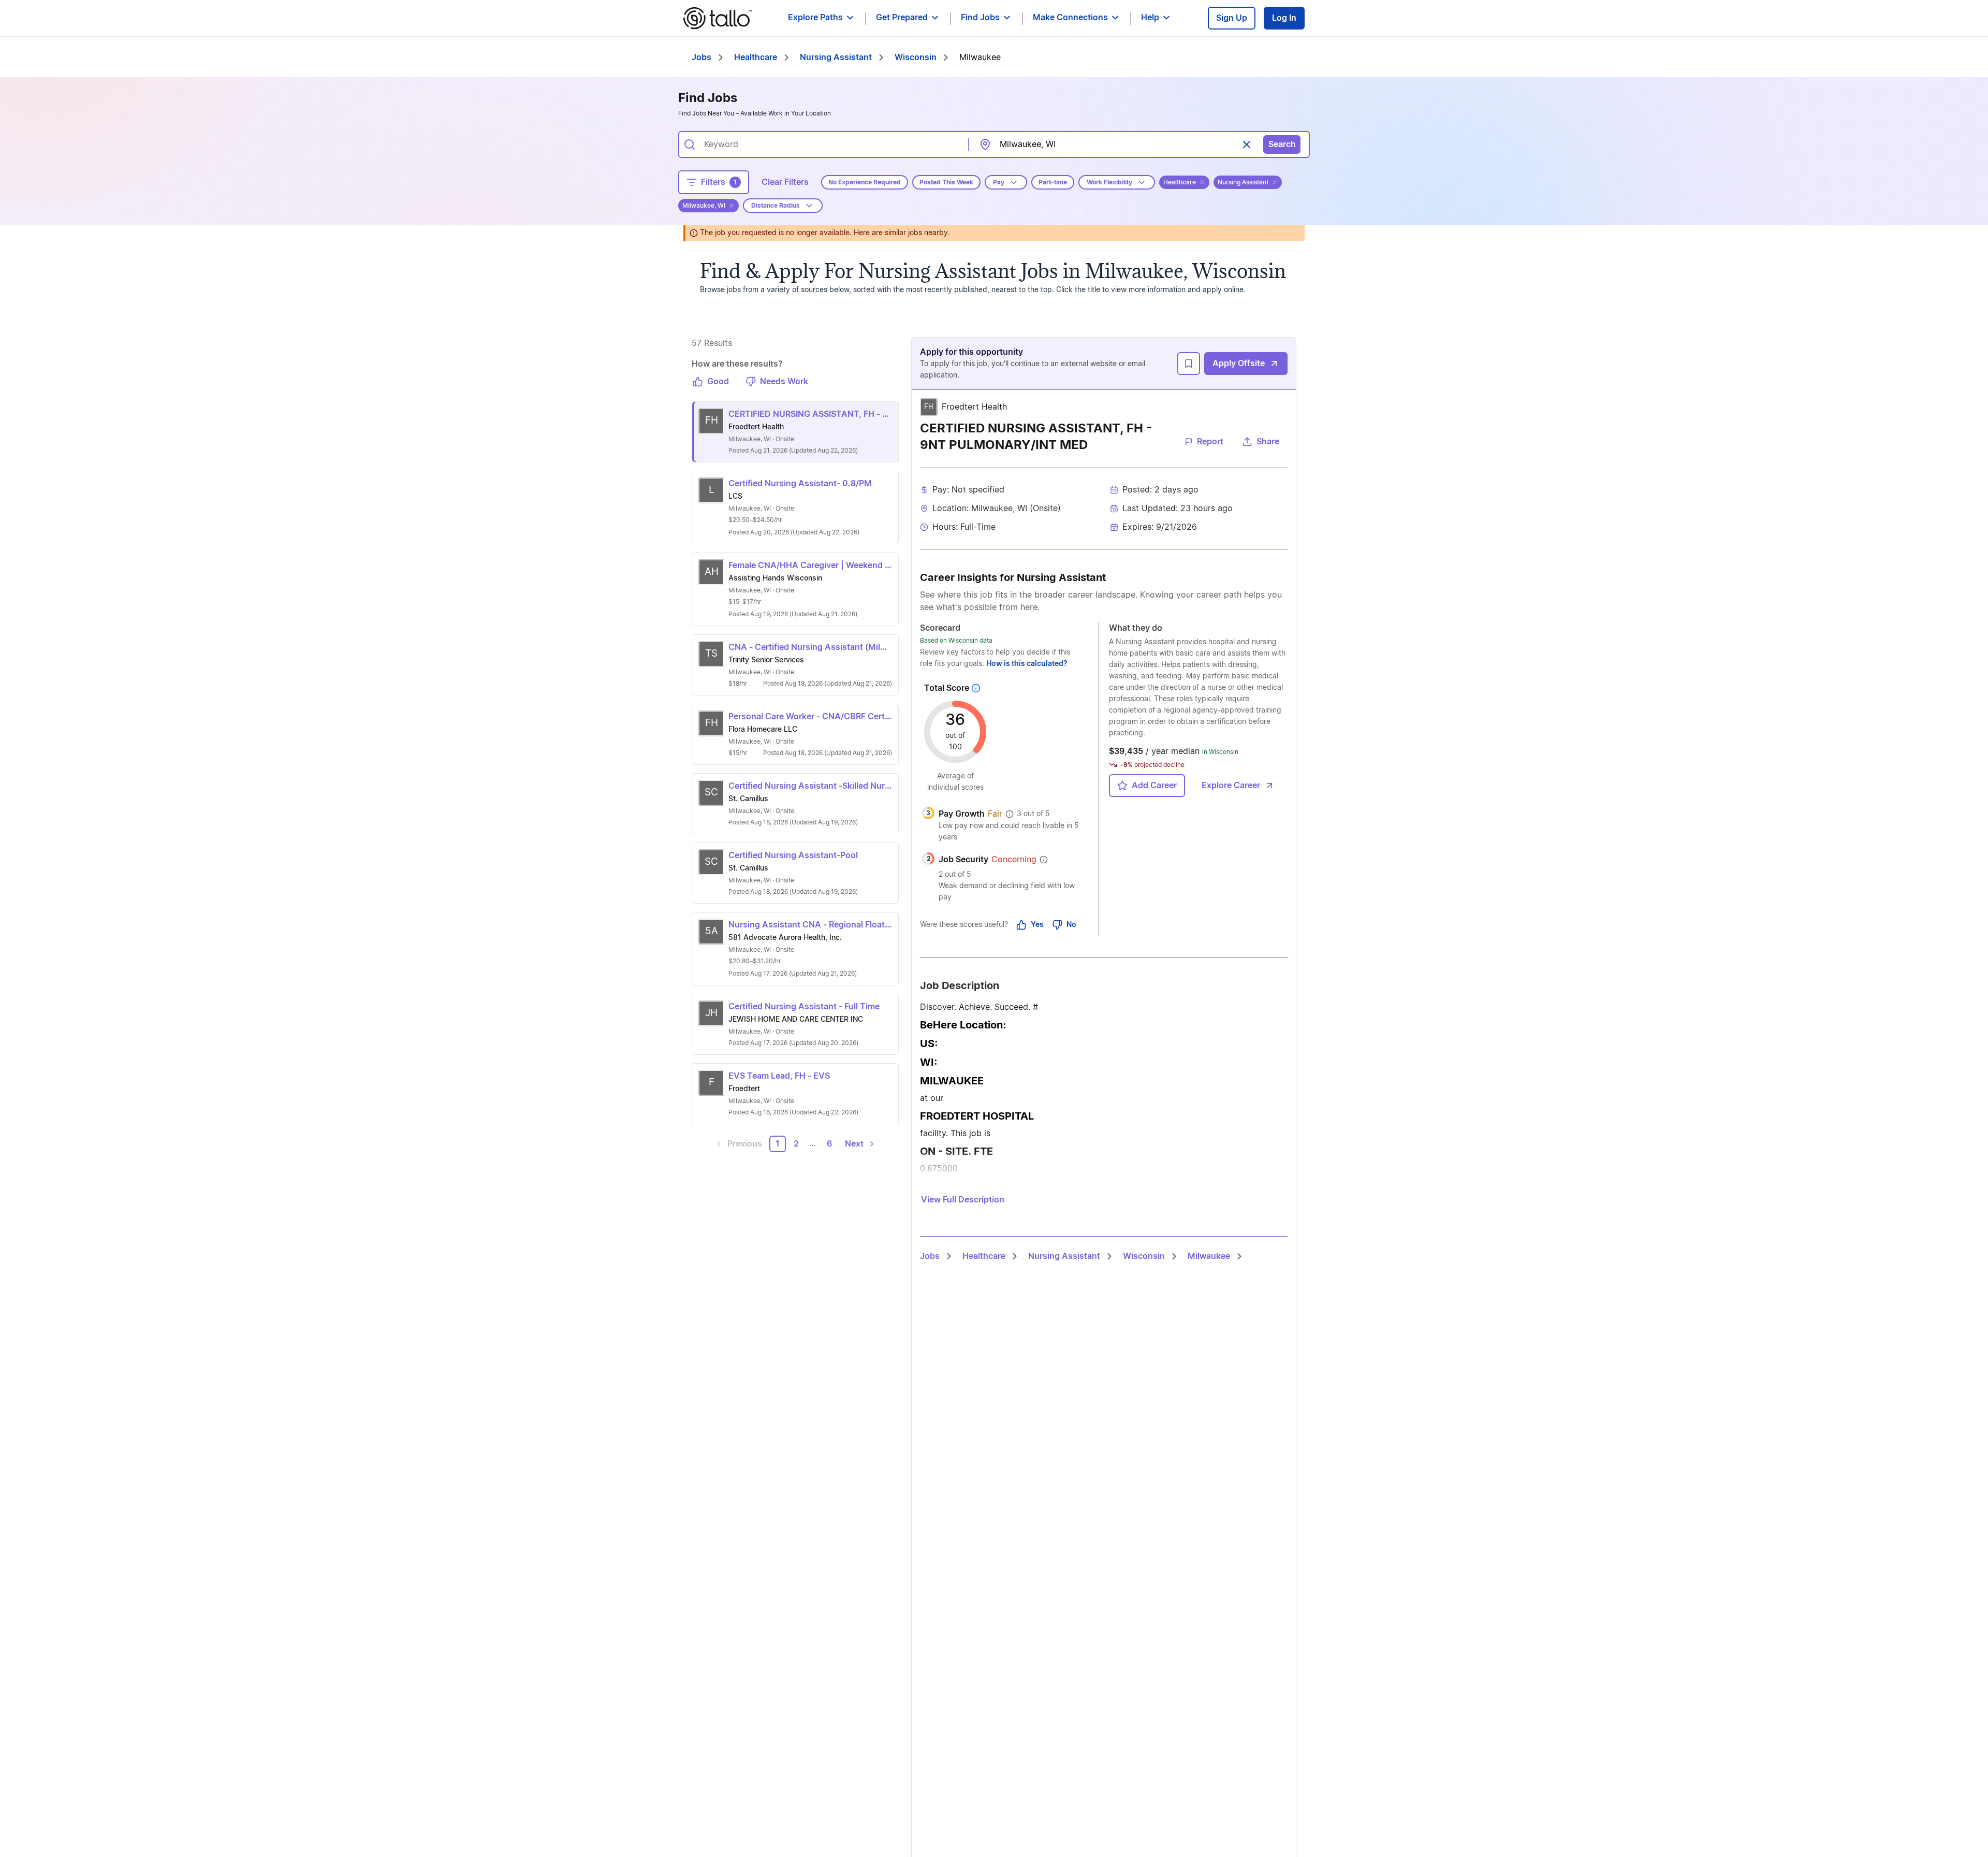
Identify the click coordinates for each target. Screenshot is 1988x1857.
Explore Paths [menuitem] (815, 18)
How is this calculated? (1027, 664)
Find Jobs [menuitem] (980, 18)
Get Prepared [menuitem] (902, 18)
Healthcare (756, 57)
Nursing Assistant (836, 57)
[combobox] (829, 144)
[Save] (1189, 364)
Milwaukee (1209, 1256)
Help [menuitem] (1150, 18)
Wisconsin (916, 57)
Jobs (701, 57)
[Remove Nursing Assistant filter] (1275, 182)
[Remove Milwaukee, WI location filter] (732, 206)
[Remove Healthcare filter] (1202, 182)
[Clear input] (1247, 144)
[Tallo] (718, 18)
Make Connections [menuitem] (1070, 18)
